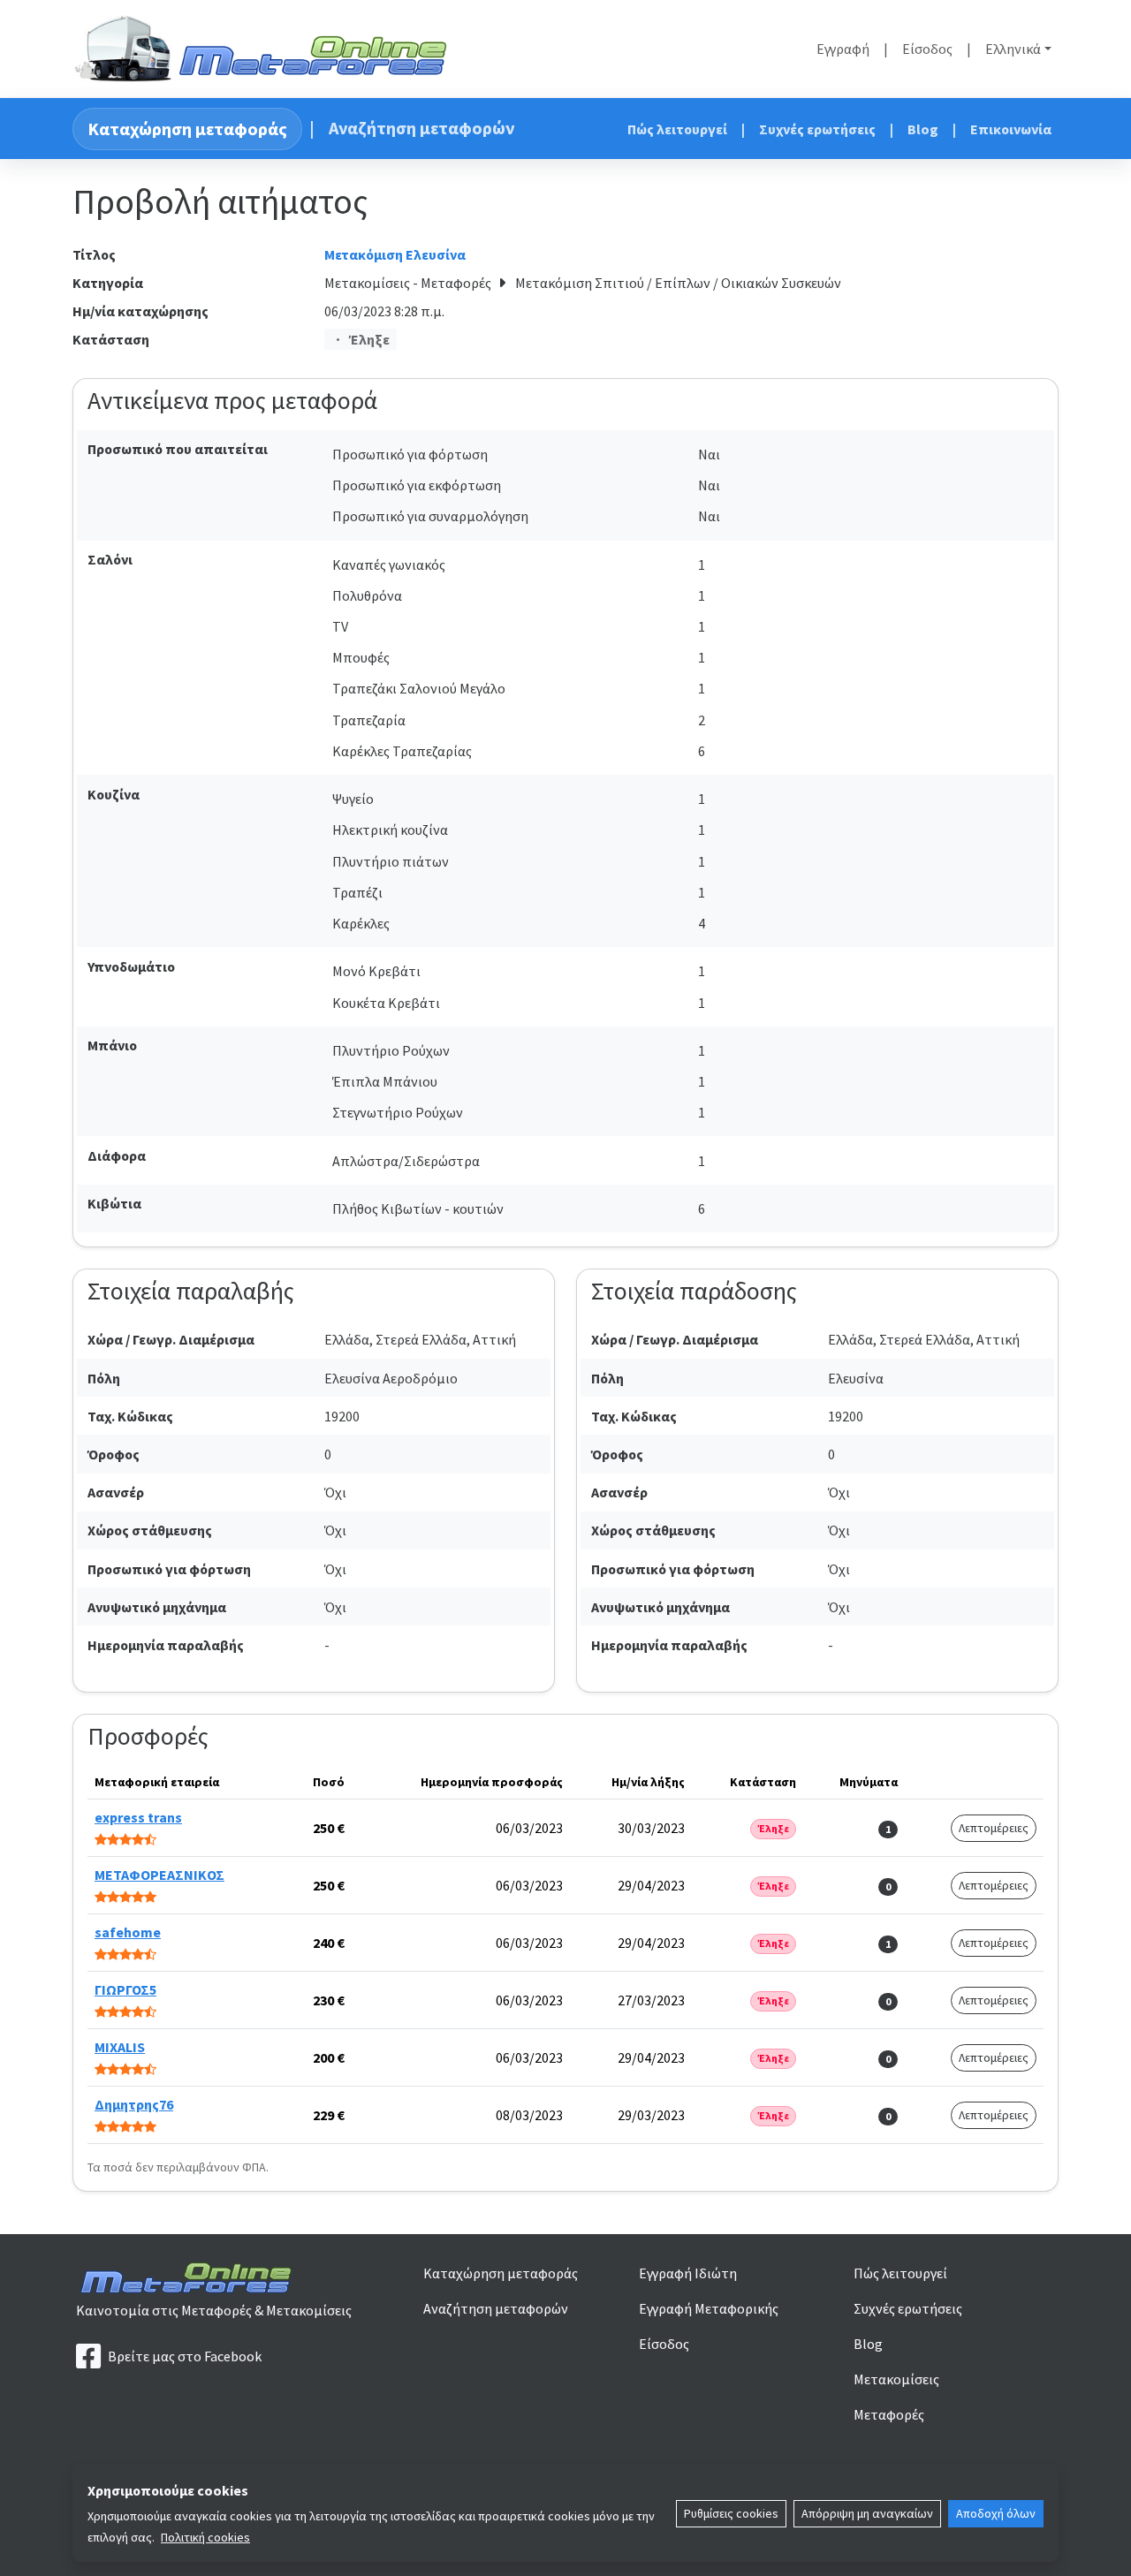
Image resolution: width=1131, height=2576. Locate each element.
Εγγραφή (843, 49)
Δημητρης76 (134, 2104)
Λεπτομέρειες (994, 1828)
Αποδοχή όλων (996, 2513)
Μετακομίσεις (896, 2379)
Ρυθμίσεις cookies (731, 2513)
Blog (923, 129)
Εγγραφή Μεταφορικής (709, 2308)
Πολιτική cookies (205, 2537)
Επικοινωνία (1011, 129)
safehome (128, 1932)
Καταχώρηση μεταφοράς (187, 129)
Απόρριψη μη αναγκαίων (867, 2513)
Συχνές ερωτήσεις (817, 129)
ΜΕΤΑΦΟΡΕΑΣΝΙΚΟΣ (159, 1875)
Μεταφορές (889, 2414)
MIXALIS (120, 2047)
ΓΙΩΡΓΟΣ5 (125, 1989)
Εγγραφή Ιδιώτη (688, 2273)
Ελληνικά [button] (1013, 49)
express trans (138, 1817)
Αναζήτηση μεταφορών (421, 128)
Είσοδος (927, 49)
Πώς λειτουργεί (677, 129)
